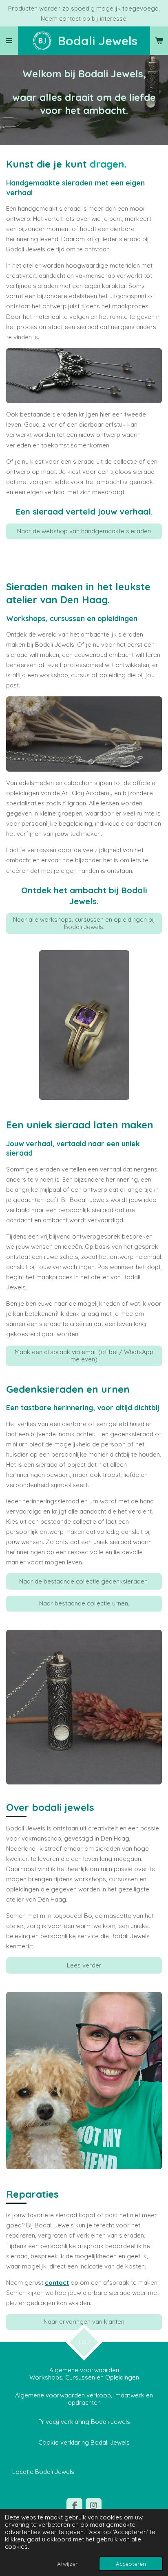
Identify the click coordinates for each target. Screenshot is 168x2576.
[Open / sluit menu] (9, 41)
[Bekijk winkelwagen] (159, 41)
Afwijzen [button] (68, 2564)
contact (57, 2283)
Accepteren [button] (131, 2564)
